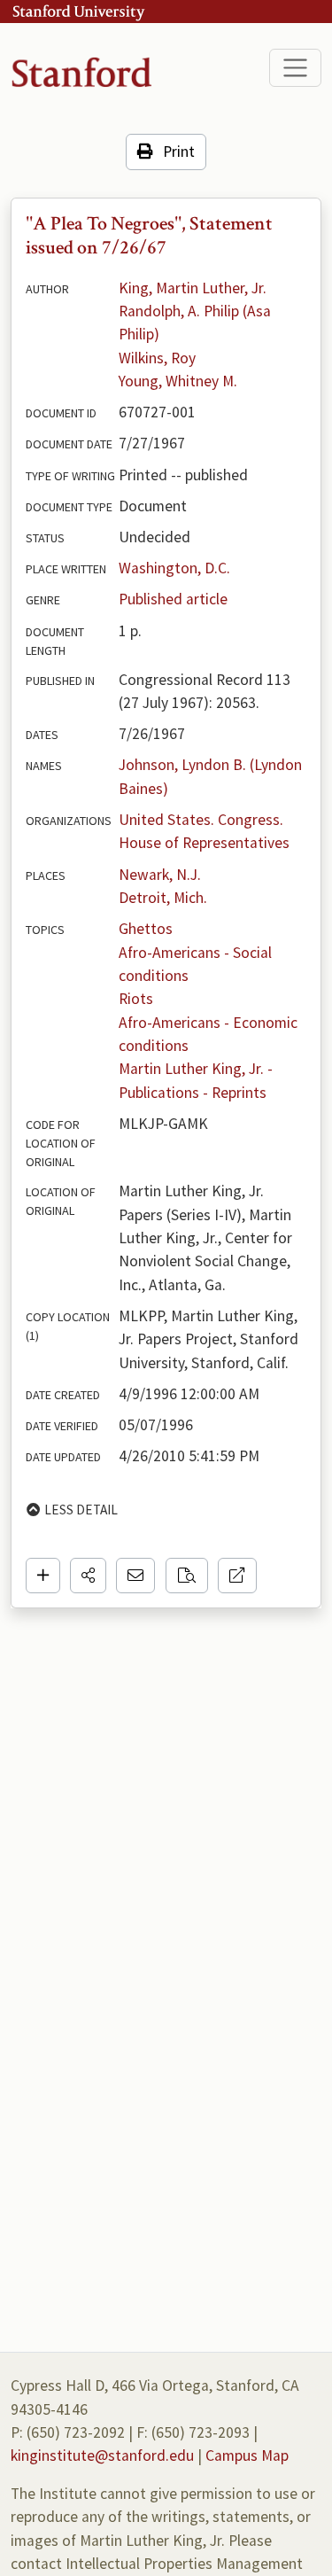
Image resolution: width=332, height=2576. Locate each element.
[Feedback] (135, 1576)
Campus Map (247, 2455)
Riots (136, 999)
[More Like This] (187, 1576)
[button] (88, 1576)
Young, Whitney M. (178, 381)
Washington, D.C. (174, 568)
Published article (173, 599)
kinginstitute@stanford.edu (102, 2455)
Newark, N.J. (160, 875)
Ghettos (146, 929)
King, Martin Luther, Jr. (193, 288)
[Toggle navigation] (295, 68)
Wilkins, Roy (157, 358)
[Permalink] (237, 1576)
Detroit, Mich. (163, 898)
